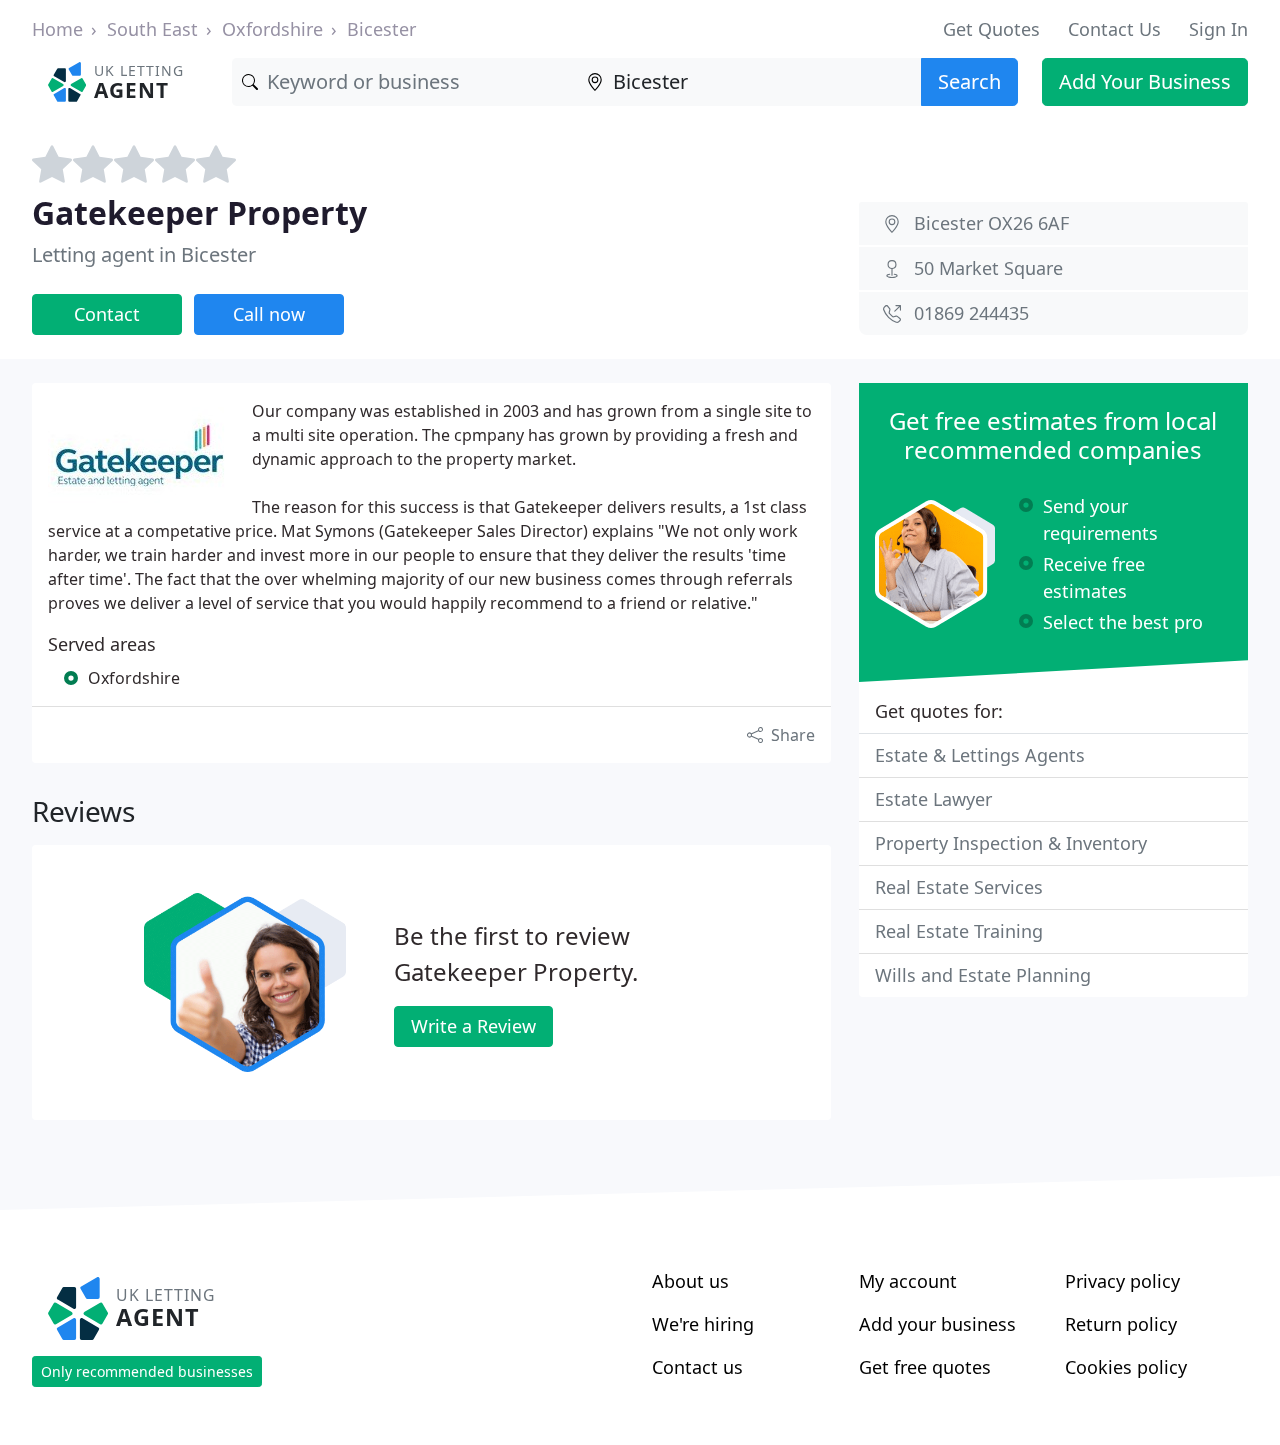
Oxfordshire (272, 29)
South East (152, 29)
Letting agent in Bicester (144, 254)
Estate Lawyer (933, 799)
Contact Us (1114, 29)
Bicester (381, 29)
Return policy (1121, 1324)
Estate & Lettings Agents (980, 755)
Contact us (697, 1367)
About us (690, 1281)
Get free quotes (925, 1367)
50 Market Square (988, 268)
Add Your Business (1145, 81)
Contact (107, 314)
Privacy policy (1122, 1281)
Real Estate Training (959, 931)
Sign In (1218, 29)
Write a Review (473, 1026)
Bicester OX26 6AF (991, 223)
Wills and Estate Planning (983, 975)
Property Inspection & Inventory (1011, 843)
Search (969, 81)
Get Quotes (991, 29)
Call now (269, 314)
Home (57, 29)
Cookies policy (1126, 1367)
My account (908, 1281)
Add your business (937, 1324)
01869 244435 (971, 313)
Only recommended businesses (147, 1371)
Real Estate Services (959, 887)
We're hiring (703, 1324)
